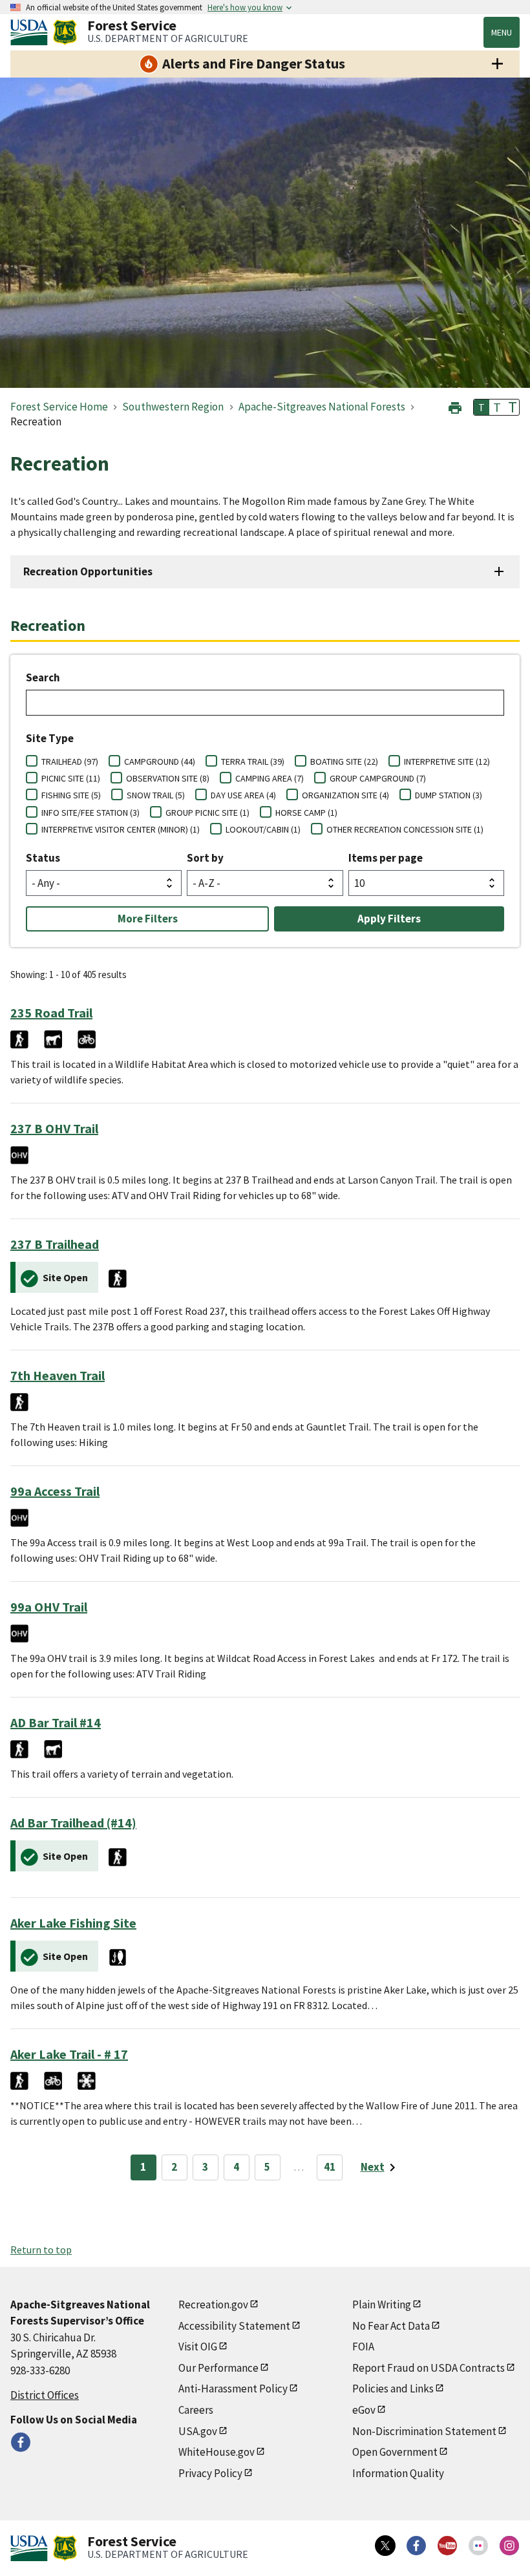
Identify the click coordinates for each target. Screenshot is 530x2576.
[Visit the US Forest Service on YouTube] (447, 2546)
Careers (196, 2410)
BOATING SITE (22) (344, 761)
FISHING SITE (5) (71, 795)
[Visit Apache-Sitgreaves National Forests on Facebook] (21, 2442)
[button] (455, 406)
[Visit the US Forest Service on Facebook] (416, 2546)
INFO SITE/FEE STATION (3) (90, 813)
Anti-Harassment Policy (233, 2389)
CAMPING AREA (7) (270, 778)
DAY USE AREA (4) (243, 795)
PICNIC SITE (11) (71, 778)
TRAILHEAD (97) (70, 761)
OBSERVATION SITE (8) (168, 778)
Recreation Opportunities (88, 571)
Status (43, 858)
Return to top (41, 2250)
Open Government (395, 2452)
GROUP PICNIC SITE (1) (207, 813)
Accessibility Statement (234, 2326)
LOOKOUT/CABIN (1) (263, 829)
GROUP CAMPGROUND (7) (378, 778)
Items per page (386, 858)
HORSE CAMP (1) (306, 813)
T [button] (482, 407)
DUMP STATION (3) (449, 795)
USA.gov (198, 2431)
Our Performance (218, 2368)
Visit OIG (198, 2347)
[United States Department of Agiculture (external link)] (32, 32)
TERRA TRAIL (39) (253, 761)
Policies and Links (393, 2389)
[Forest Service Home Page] (65, 32)
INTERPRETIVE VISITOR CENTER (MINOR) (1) (121, 829)
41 (330, 2167)
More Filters (148, 919)
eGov (364, 2410)
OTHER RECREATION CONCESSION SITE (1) (405, 829)
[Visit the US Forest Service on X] (385, 2546)
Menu (502, 32)
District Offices (45, 2395)
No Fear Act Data (391, 2326)
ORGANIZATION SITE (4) (345, 795)
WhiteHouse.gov (217, 2452)
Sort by (205, 858)
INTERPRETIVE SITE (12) (447, 761)
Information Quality (398, 2473)
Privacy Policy (210, 2473)
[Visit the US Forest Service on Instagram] (509, 2546)
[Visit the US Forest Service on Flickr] (478, 2546)
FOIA (363, 2347)
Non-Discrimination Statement (424, 2431)
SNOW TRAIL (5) (156, 795)
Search (43, 677)
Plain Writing (382, 2305)
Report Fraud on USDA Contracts (429, 2368)
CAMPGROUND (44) (160, 761)
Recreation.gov (213, 2305)
